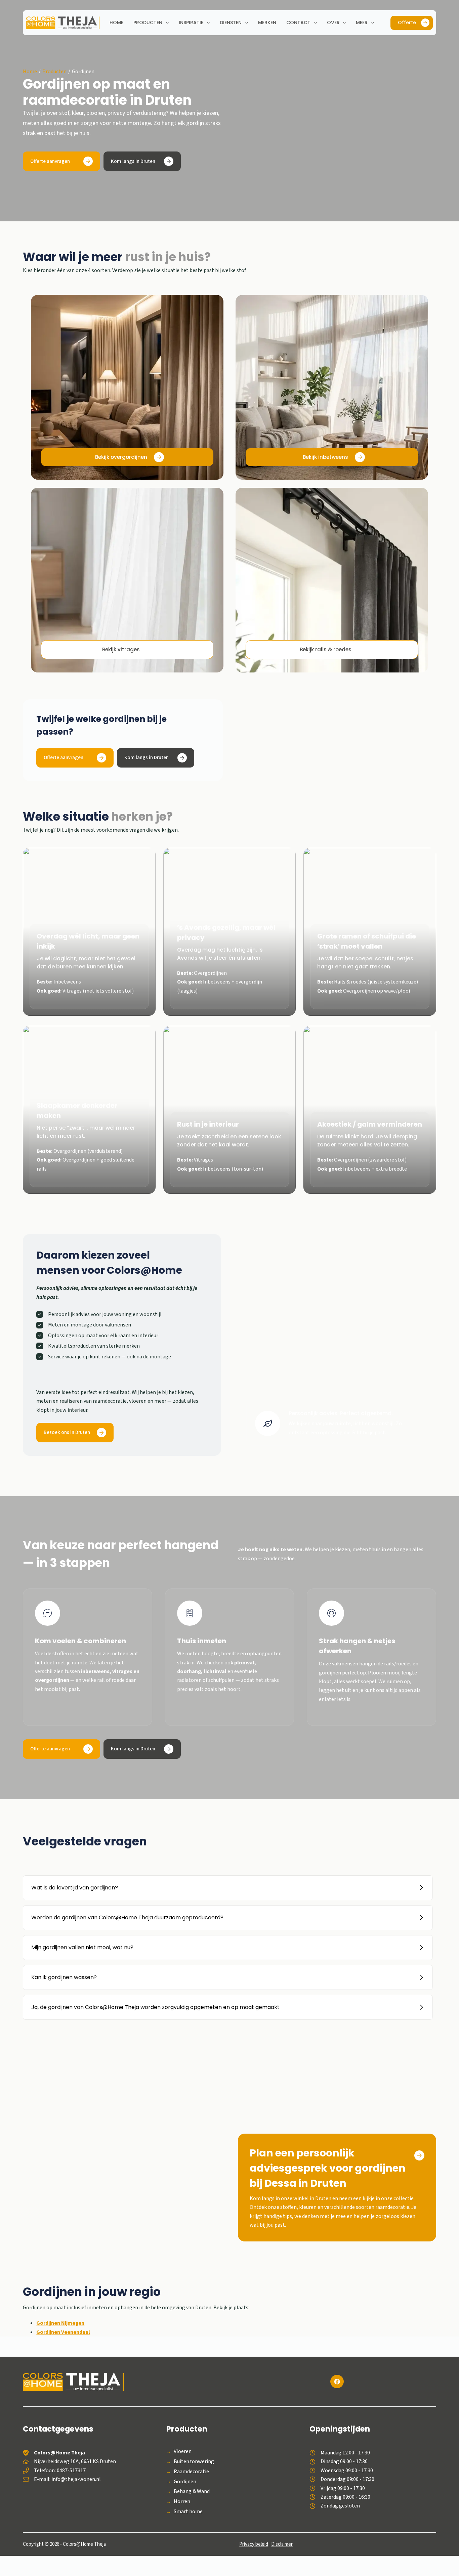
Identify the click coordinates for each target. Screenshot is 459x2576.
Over (333, 23)
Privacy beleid (254, 2544)
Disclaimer (282, 2544)
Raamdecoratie (191, 2472)
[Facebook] (337, 2382)
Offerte (407, 23)
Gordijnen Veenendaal (63, 2332)
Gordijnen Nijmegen (60, 2323)
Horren (182, 2502)
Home (116, 23)
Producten (148, 23)
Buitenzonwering (194, 2462)
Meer (362, 23)
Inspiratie (191, 23)
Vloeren (183, 2452)
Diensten (231, 23)
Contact (298, 23)
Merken (267, 23)
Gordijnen (185, 2482)
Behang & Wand (192, 2492)
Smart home (188, 2512)
